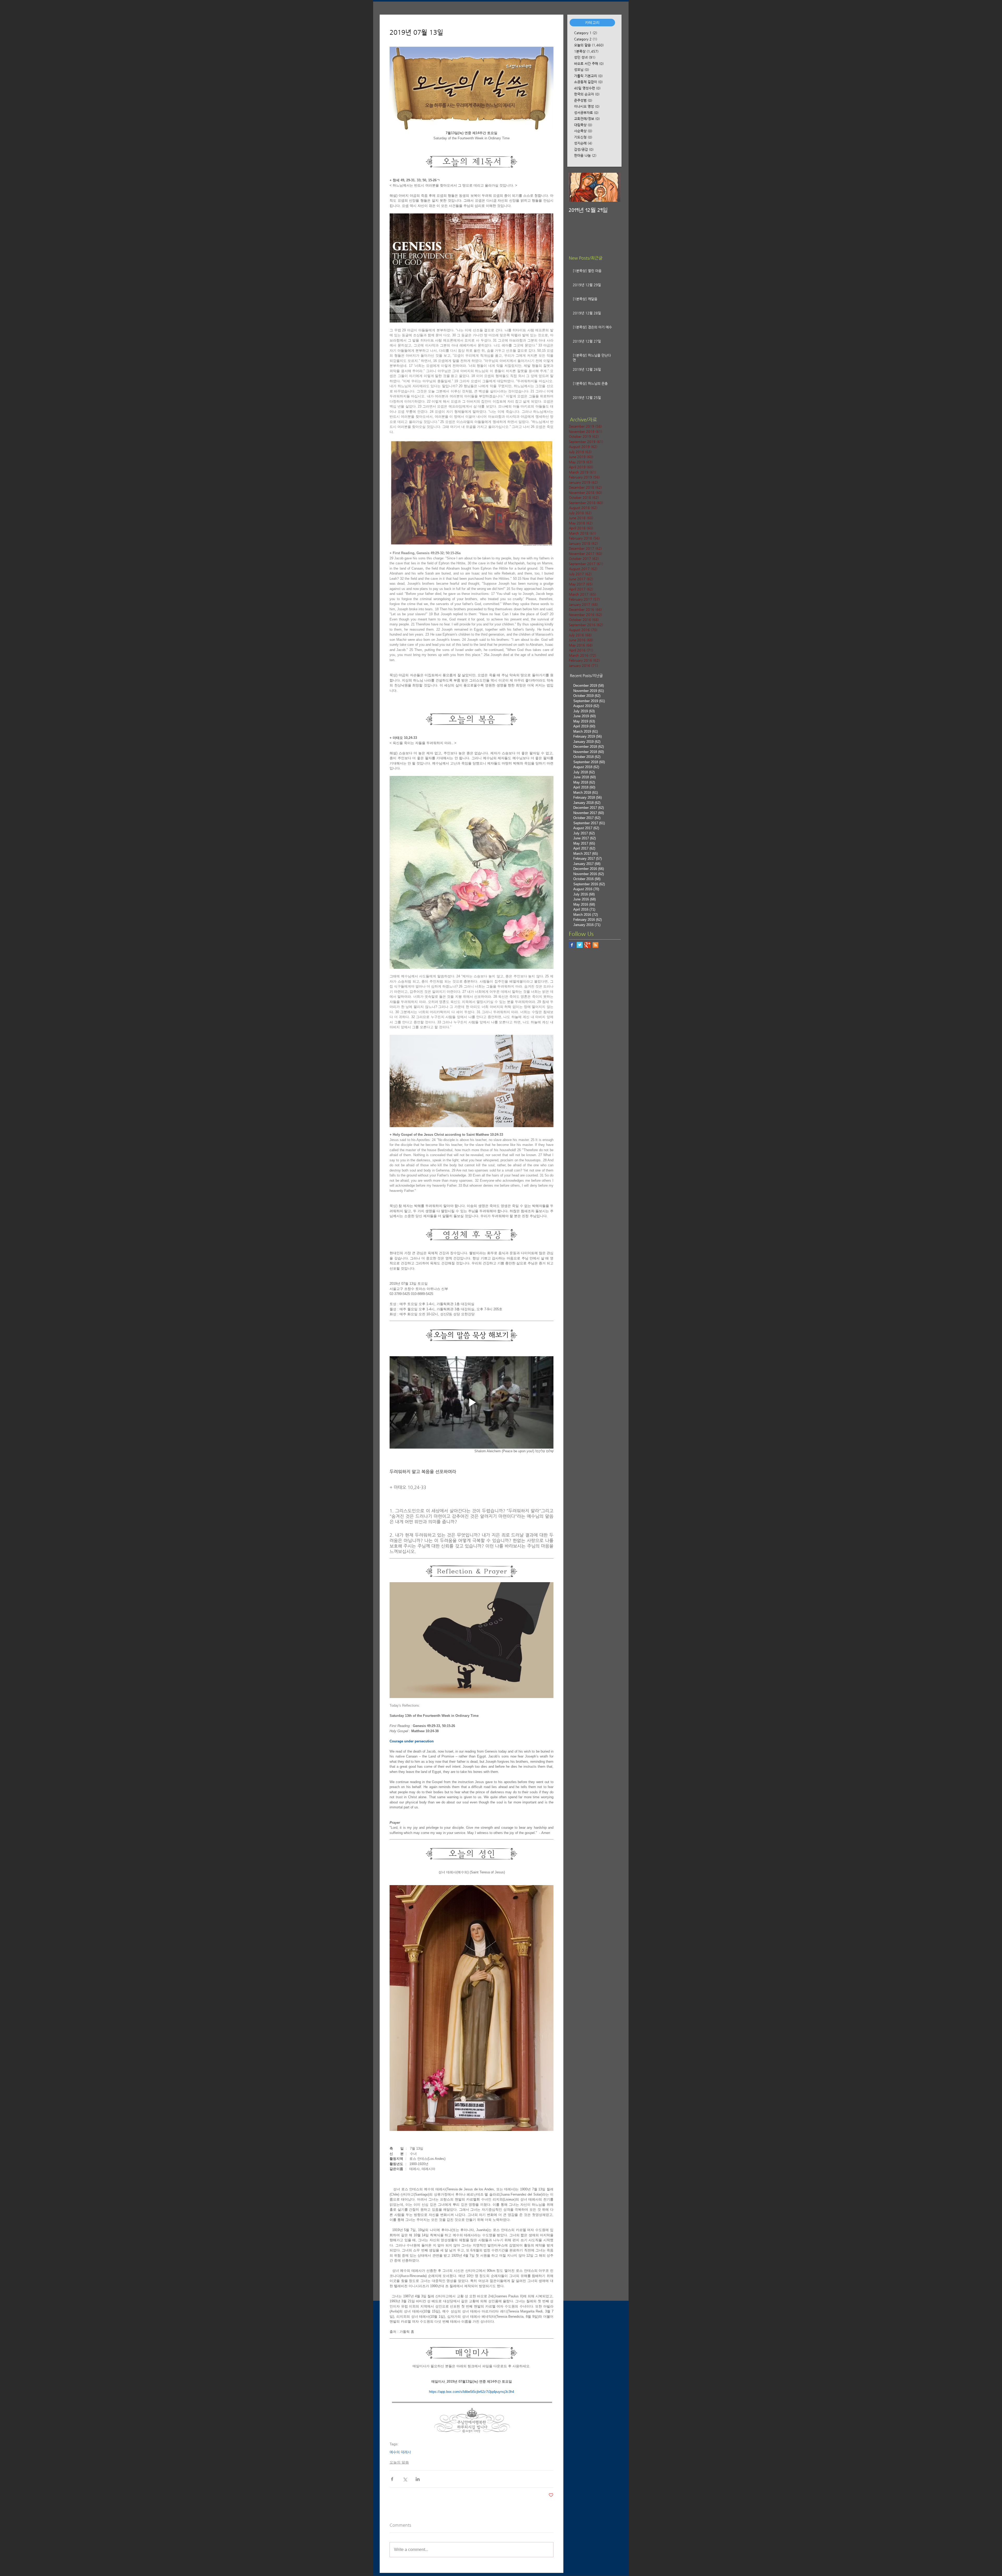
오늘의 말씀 (399, 2462)
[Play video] (472, 1402)
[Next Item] (612, 187)
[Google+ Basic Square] (588, 945)
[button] (592, 23)
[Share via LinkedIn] (418, 2479)
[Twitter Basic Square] (580, 945)
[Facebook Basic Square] (572, 945)
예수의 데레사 (400, 2452)
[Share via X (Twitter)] (405, 2479)
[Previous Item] (577, 187)
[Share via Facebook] (392, 2479)
